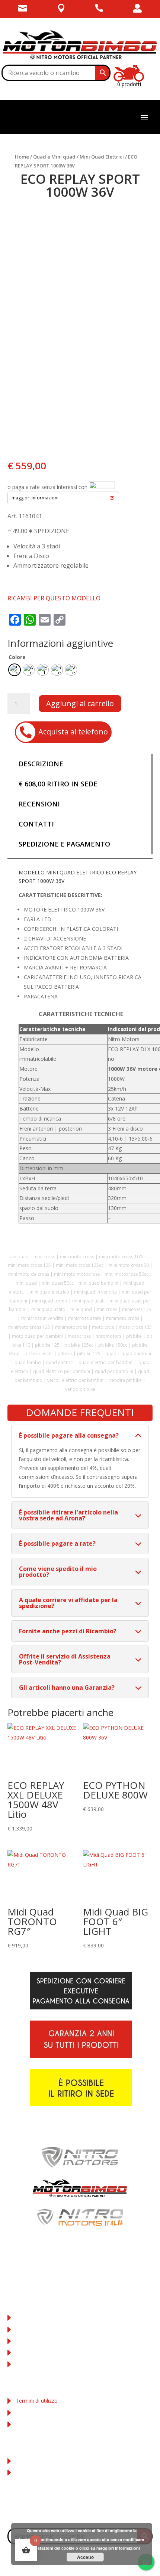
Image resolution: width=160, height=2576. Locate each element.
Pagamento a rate (38, 2352)
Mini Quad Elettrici (102, 157)
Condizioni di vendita (40, 2341)
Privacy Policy (32, 2412)
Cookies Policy (33, 2424)
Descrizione (41, 764)
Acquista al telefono (73, 732)
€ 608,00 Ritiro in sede (58, 784)
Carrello (25, 2472)
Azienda (25, 2317)
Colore (17, 657)
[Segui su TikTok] (95, 2510)
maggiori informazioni (118, 2548)
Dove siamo (30, 2329)
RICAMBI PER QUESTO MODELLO (54, 598)
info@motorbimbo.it (80, 2271)
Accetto (85, 2557)
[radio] (15, 670)
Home (22, 157)
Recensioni (39, 804)
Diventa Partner (35, 2364)
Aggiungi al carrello (80, 703)
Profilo (24, 2461)
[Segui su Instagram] (80, 2510)
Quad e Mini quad (54, 157)
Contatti (36, 824)
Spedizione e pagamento (64, 844)
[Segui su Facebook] (65, 2510)
